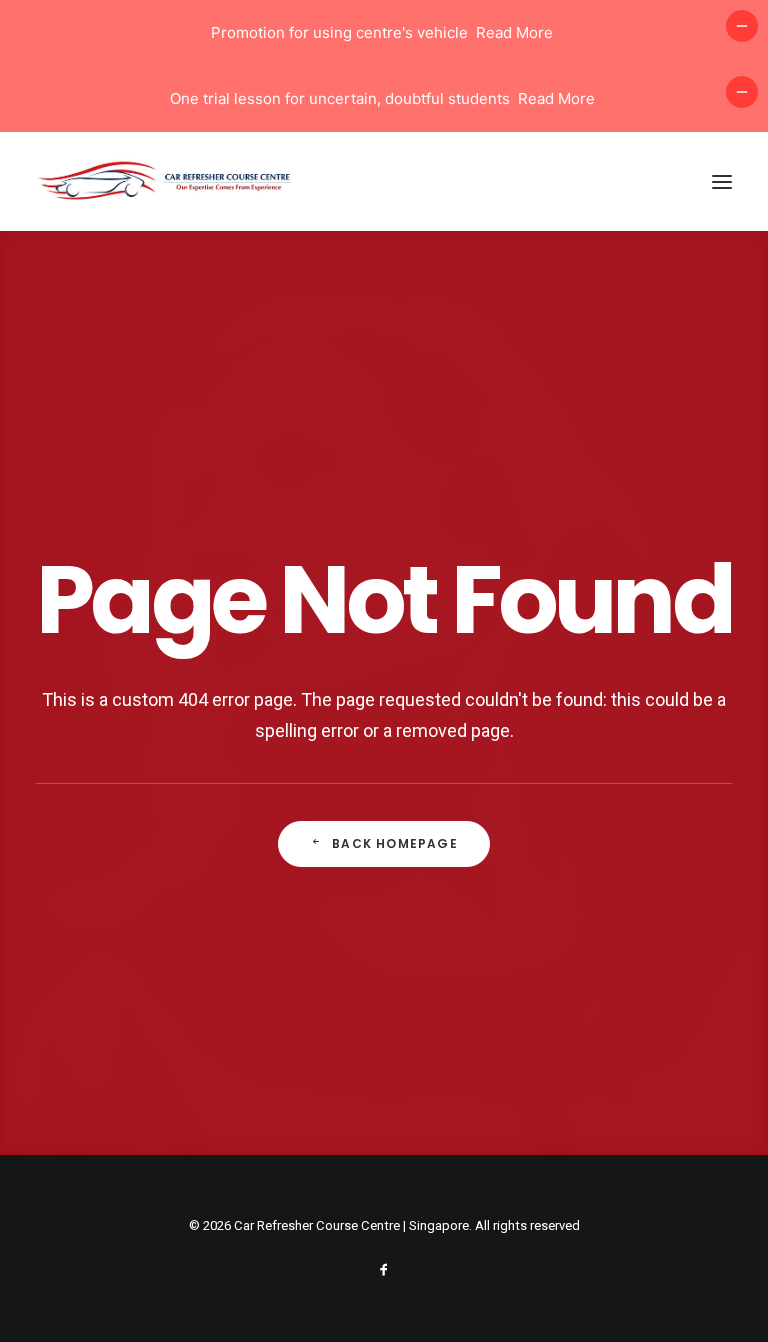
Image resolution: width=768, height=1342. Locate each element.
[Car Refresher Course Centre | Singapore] (169, 181)
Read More (514, 32)
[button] (722, 181)
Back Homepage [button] (395, 843)
